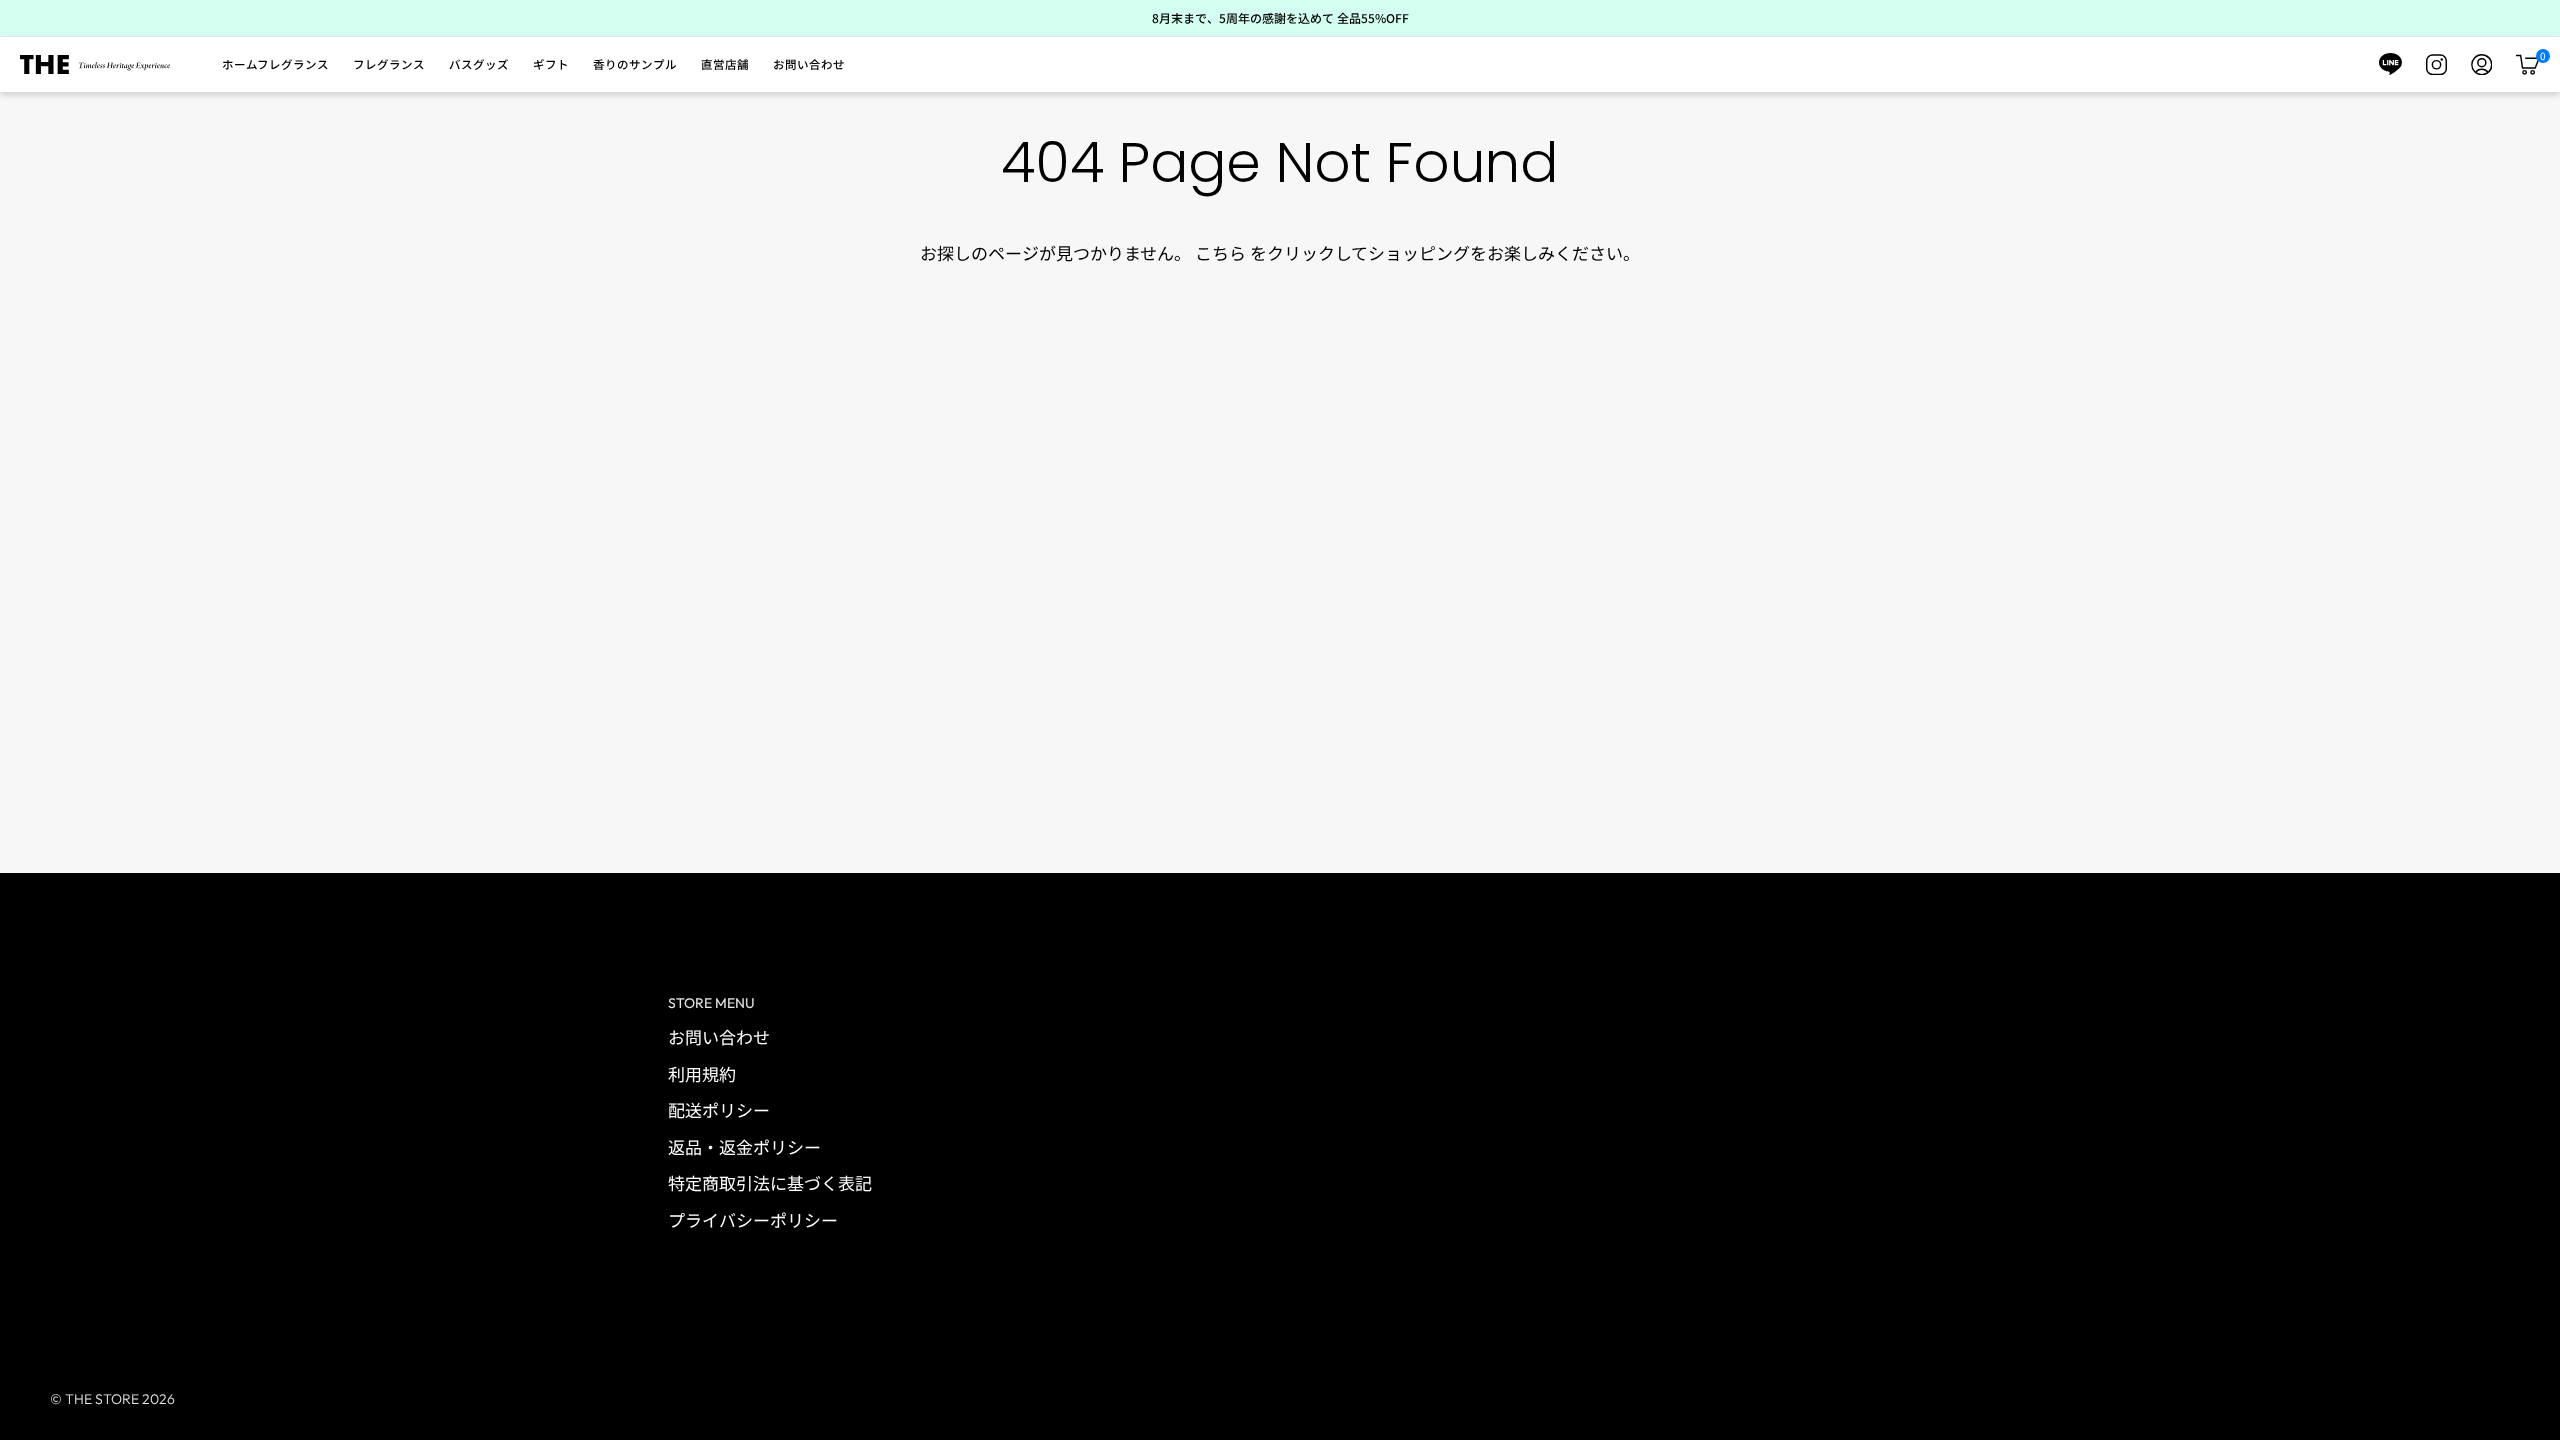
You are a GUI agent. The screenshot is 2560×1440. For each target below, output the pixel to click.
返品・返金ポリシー (744, 1146)
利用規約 (702, 1073)
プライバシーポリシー (753, 1219)
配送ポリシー (719, 1109)
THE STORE (102, 1399)
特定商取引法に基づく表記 (770, 1182)
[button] (275, 65)
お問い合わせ (719, 1036)
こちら (1220, 252)
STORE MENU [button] (711, 1003)
